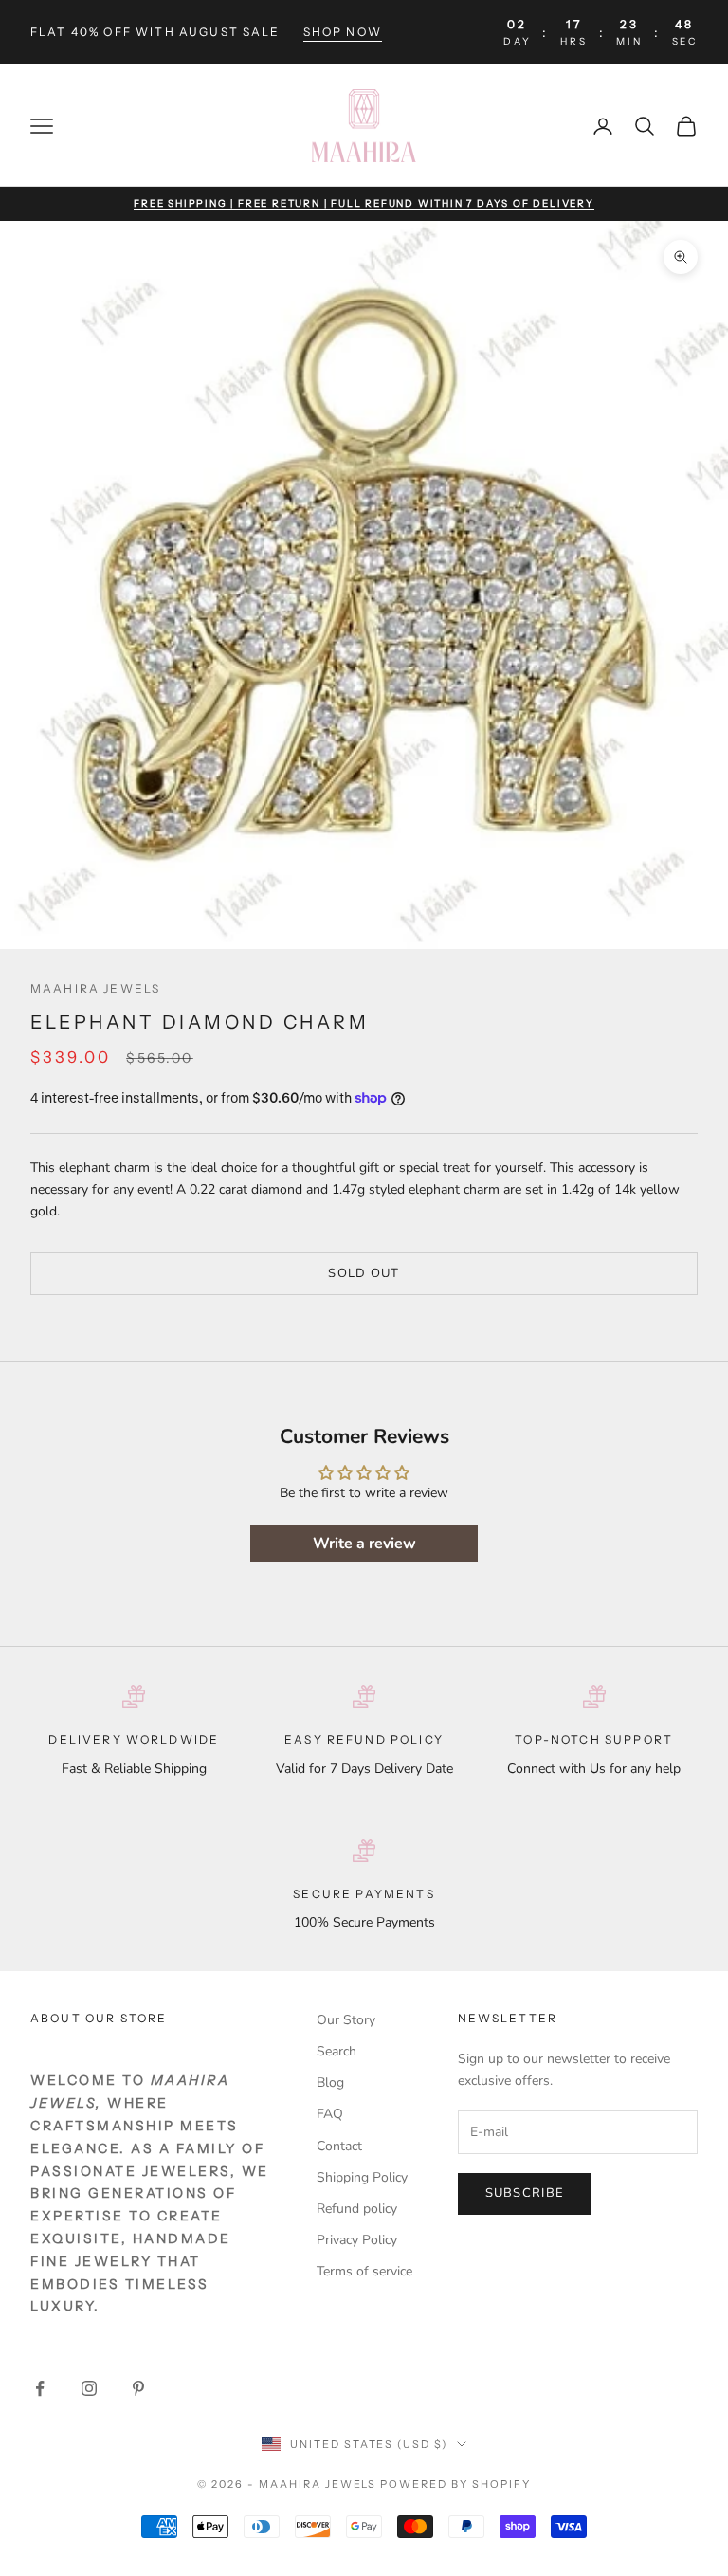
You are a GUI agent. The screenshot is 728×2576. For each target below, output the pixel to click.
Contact (339, 2146)
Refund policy (357, 2209)
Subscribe (525, 2193)
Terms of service (364, 2271)
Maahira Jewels (95, 988)
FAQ (330, 2114)
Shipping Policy (362, 2177)
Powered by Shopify (455, 2484)
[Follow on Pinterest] (138, 2388)
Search (337, 2051)
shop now (343, 32)
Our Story (346, 2020)
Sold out (364, 1273)
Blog (330, 2083)
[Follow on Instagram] (89, 2388)
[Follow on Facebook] (40, 2388)
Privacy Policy (357, 2240)
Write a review (364, 1544)
